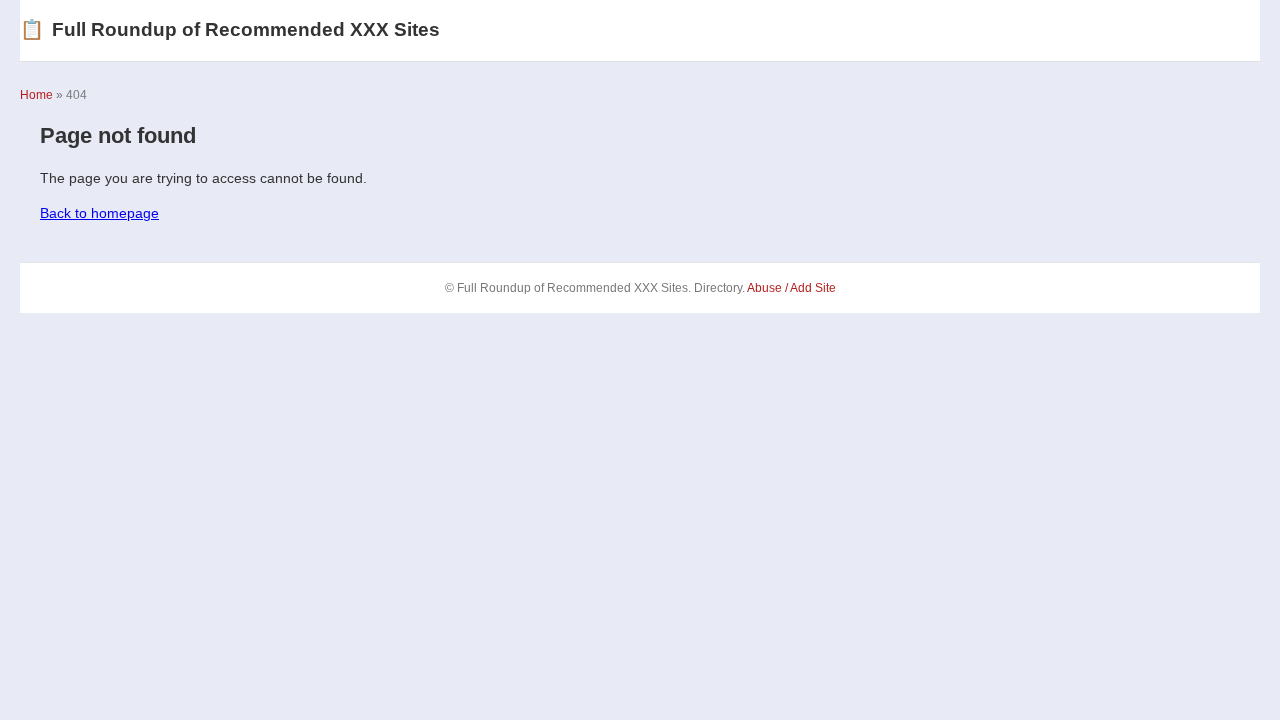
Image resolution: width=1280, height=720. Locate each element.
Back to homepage (99, 213)
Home (36, 95)
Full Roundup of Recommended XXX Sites (230, 29)
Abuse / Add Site (791, 288)
